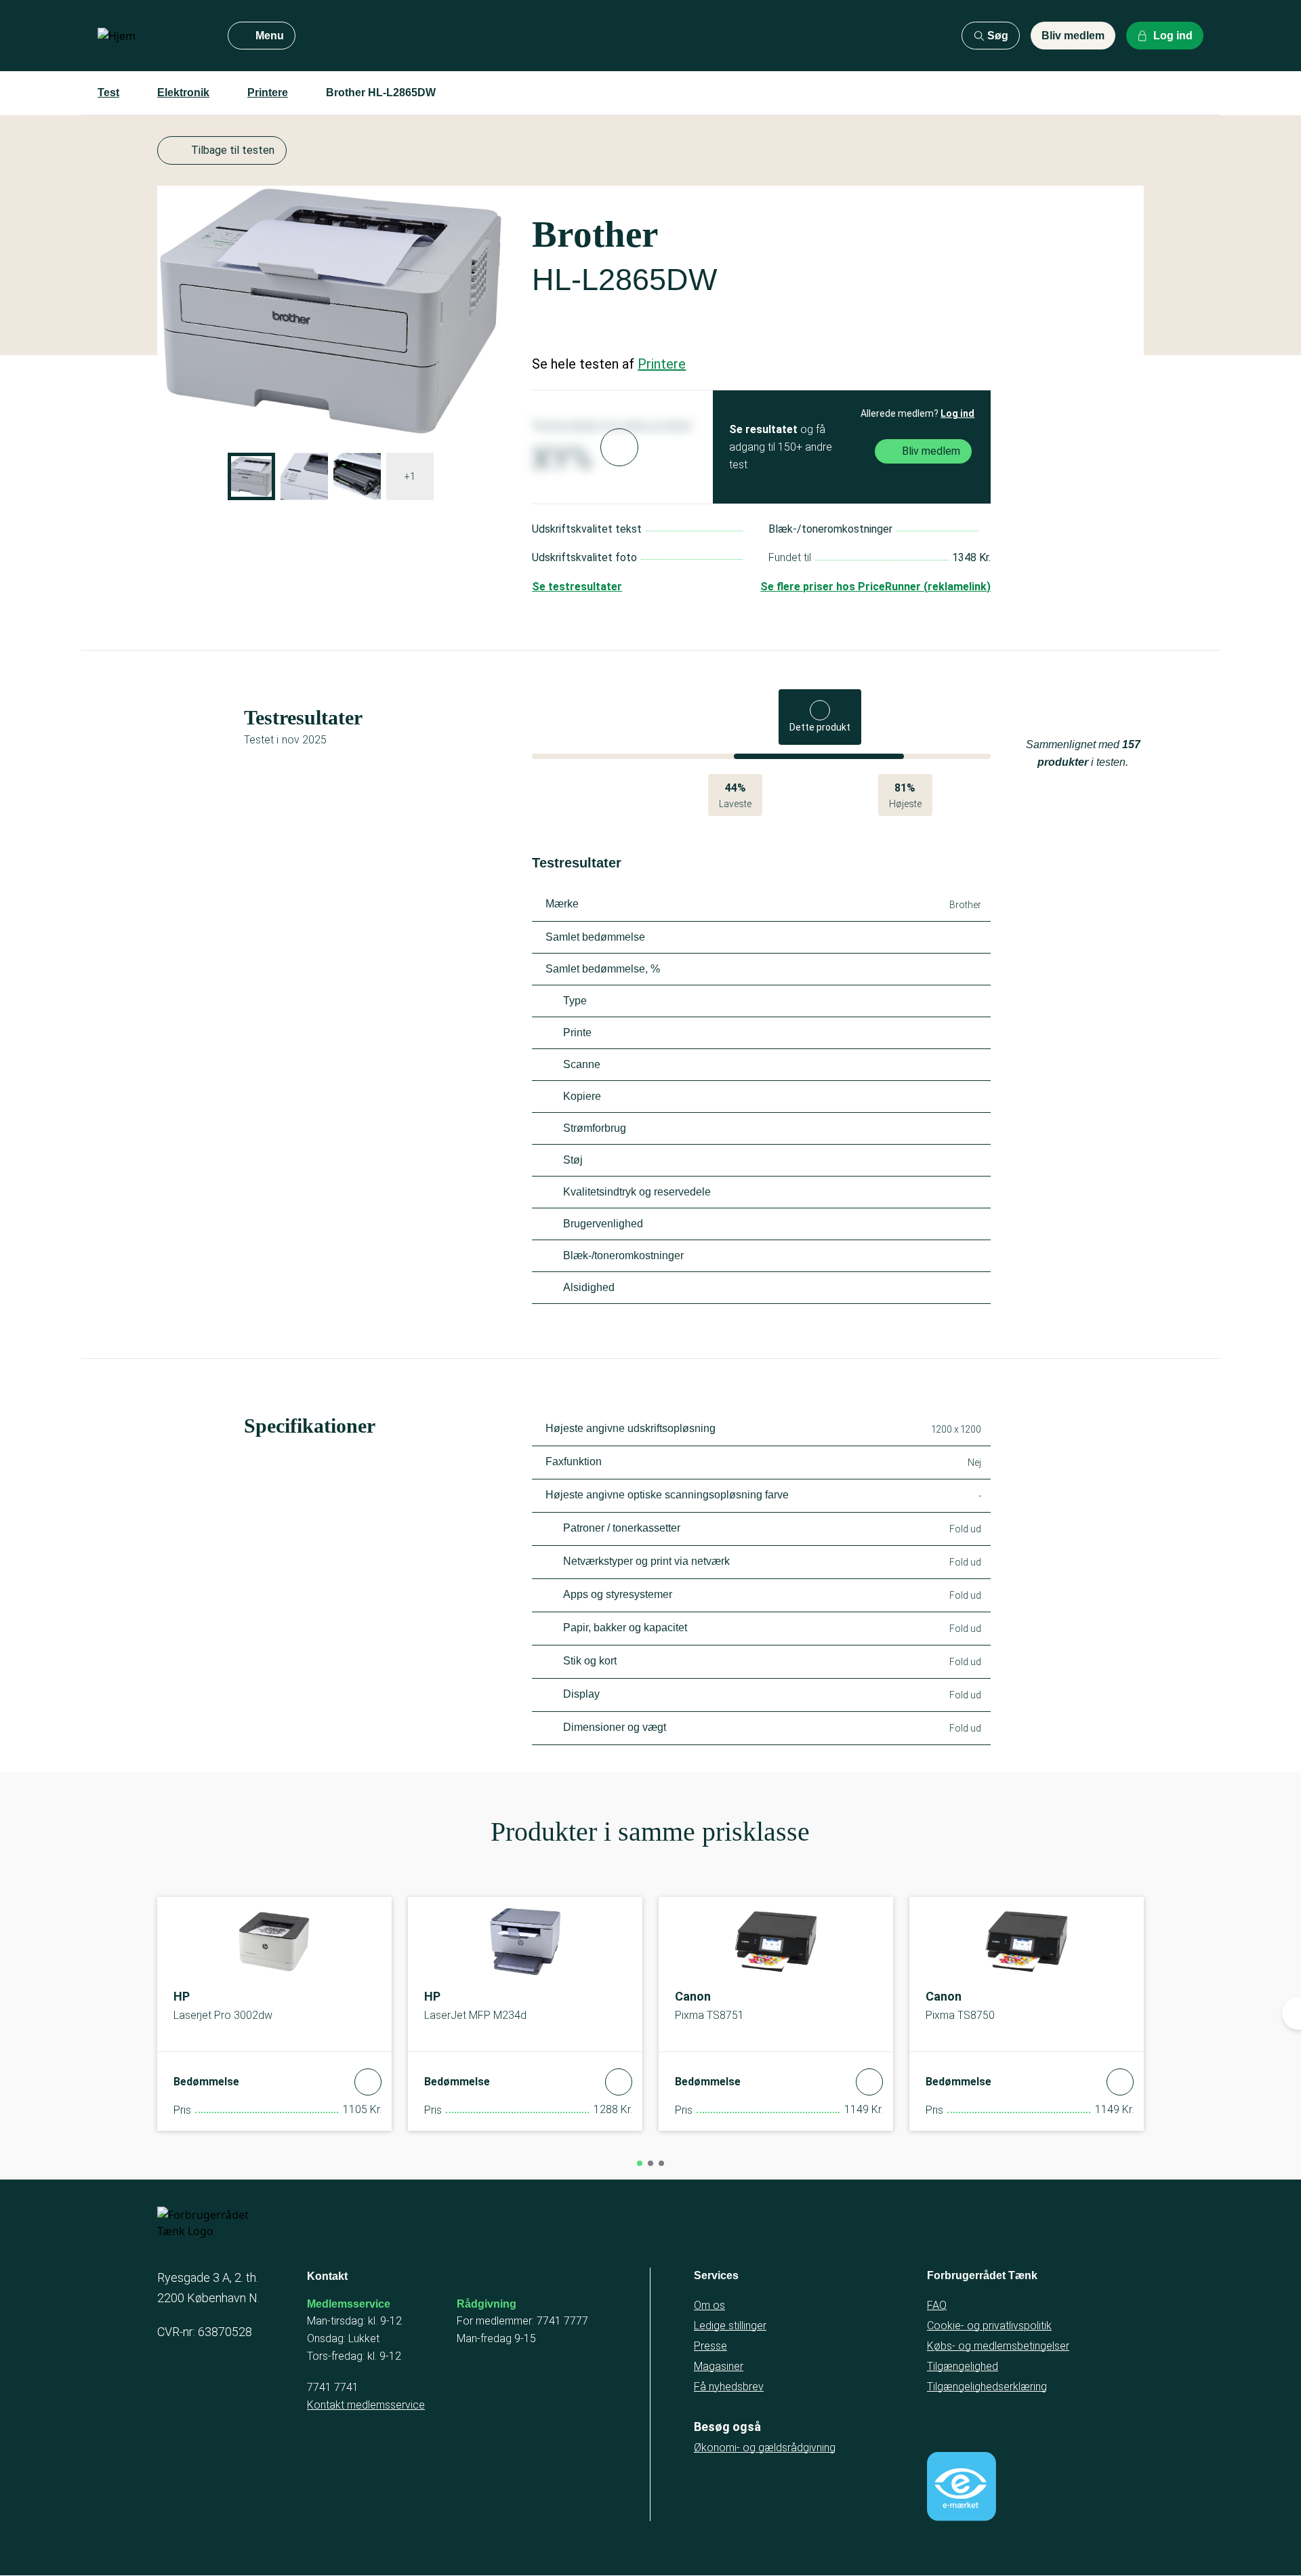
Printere (268, 93)
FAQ (937, 2305)
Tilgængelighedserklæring (987, 2387)
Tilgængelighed (963, 2366)
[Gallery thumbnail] (251, 476)
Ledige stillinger (730, 2326)
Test (108, 93)
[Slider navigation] (640, 2163)
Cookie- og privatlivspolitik (989, 2326)
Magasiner (719, 2366)
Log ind (957, 413)
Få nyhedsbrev (729, 2387)
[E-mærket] (962, 2487)
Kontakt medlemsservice (366, 2405)
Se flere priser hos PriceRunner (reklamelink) (875, 587)
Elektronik (183, 93)
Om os (709, 2305)
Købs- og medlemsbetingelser (998, 2346)
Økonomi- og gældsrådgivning (765, 2448)
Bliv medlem (1073, 36)
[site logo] (152, 36)
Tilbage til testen (233, 150)
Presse (710, 2346)
